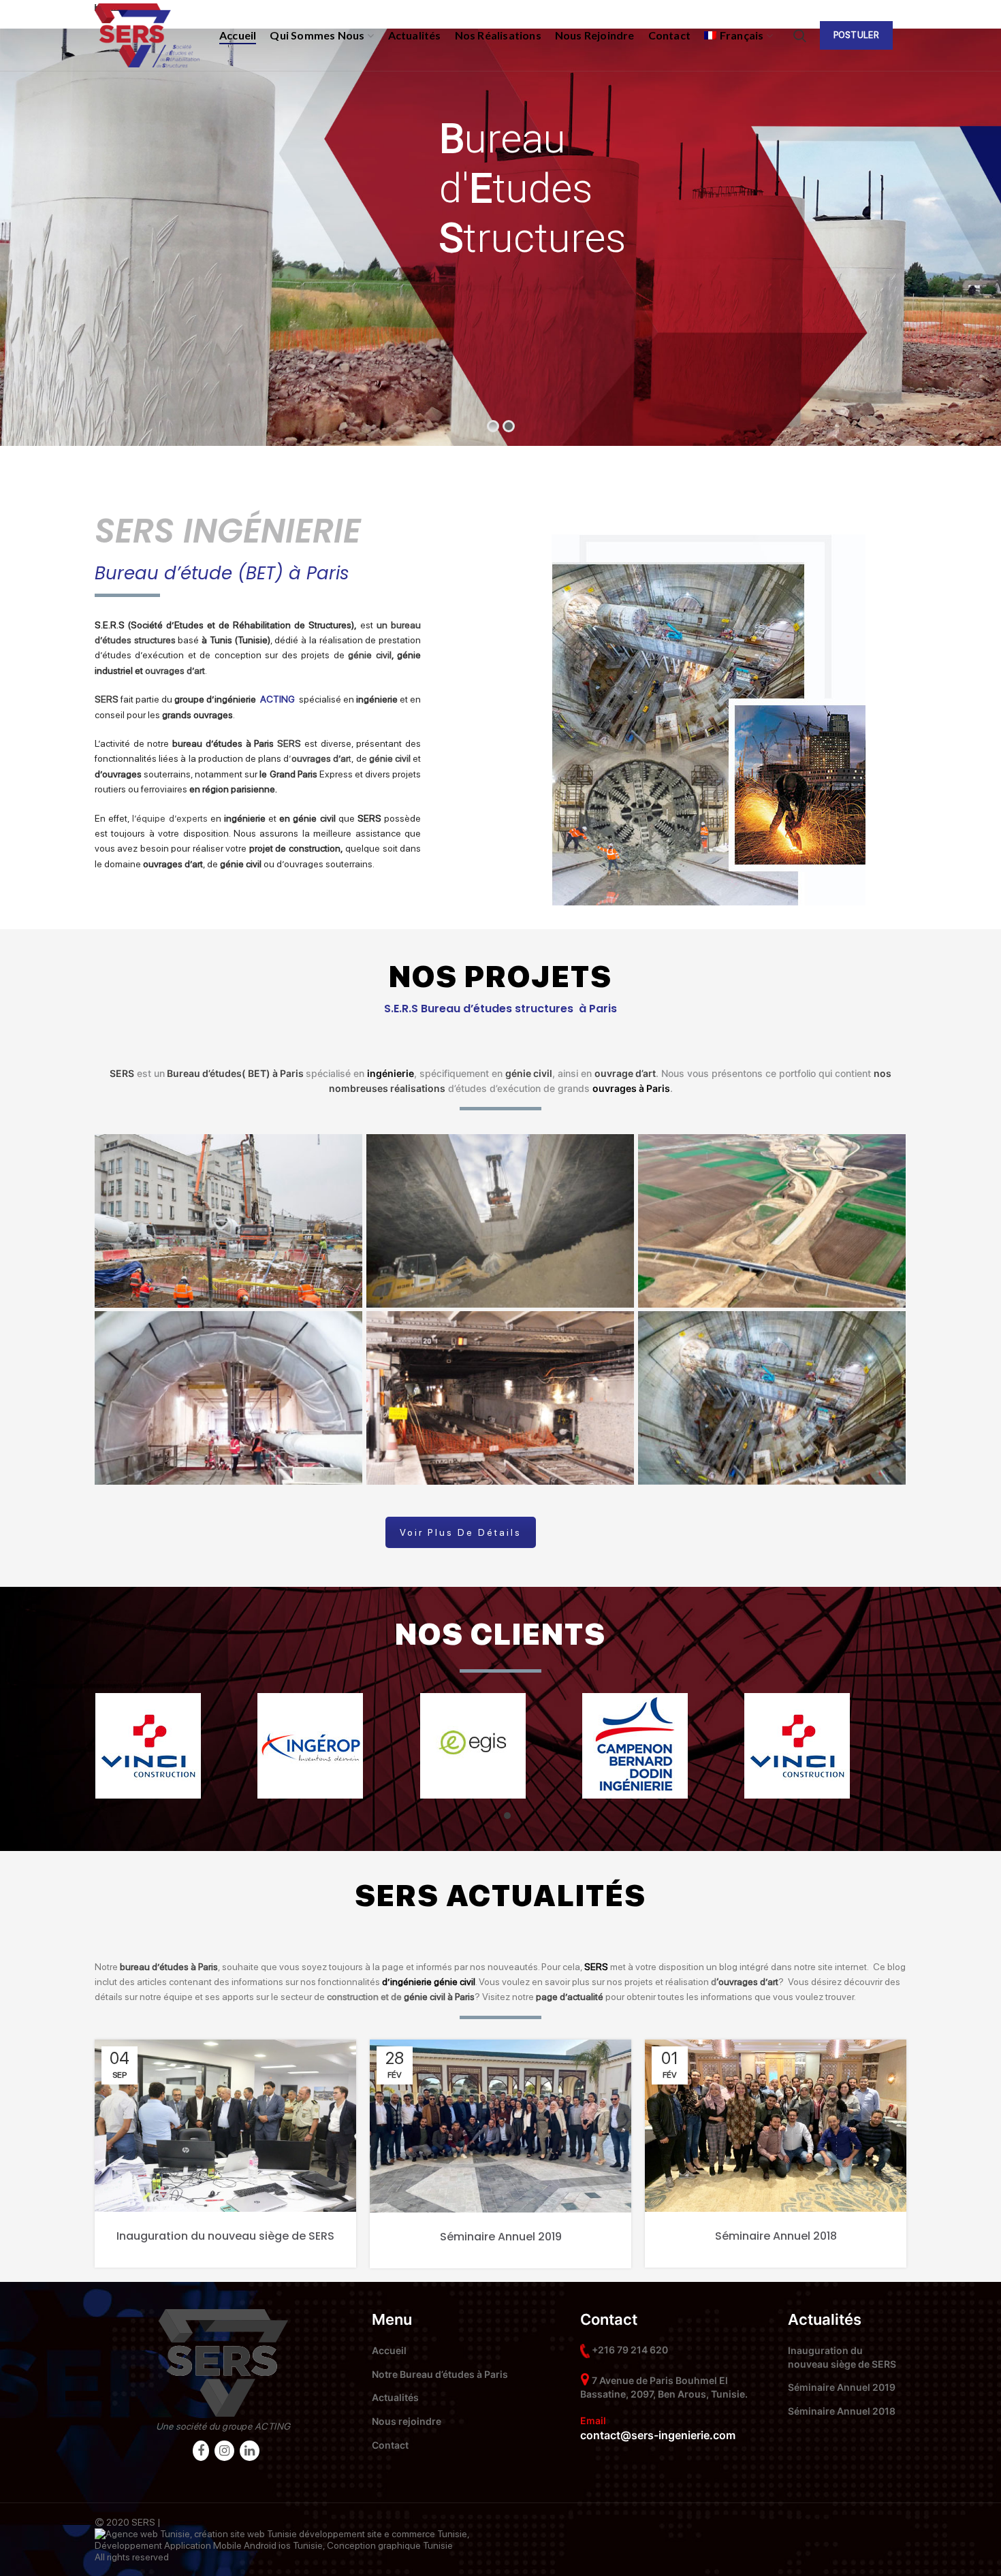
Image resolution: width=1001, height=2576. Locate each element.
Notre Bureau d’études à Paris (440, 2374)
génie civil (369, 655)
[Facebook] (201, 2451)
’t (320, 758)
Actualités (395, 2397)
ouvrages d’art (175, 671)
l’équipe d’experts (170, 818)
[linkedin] (250, 2451)
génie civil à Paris (439, 1997)
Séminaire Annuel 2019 (501, 2237)
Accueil (389, 2350)
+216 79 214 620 (630, 2350)
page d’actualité (570, 1997)
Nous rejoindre (407, 2421)
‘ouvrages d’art (747, 1982)
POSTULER (856, 35)
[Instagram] (224, 2451)
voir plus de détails (461, 1532)
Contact (390, 2445)
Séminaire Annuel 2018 (776, 2236)
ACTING (273, 2426)
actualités (546, 1896)
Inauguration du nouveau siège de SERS (225, 2236)
